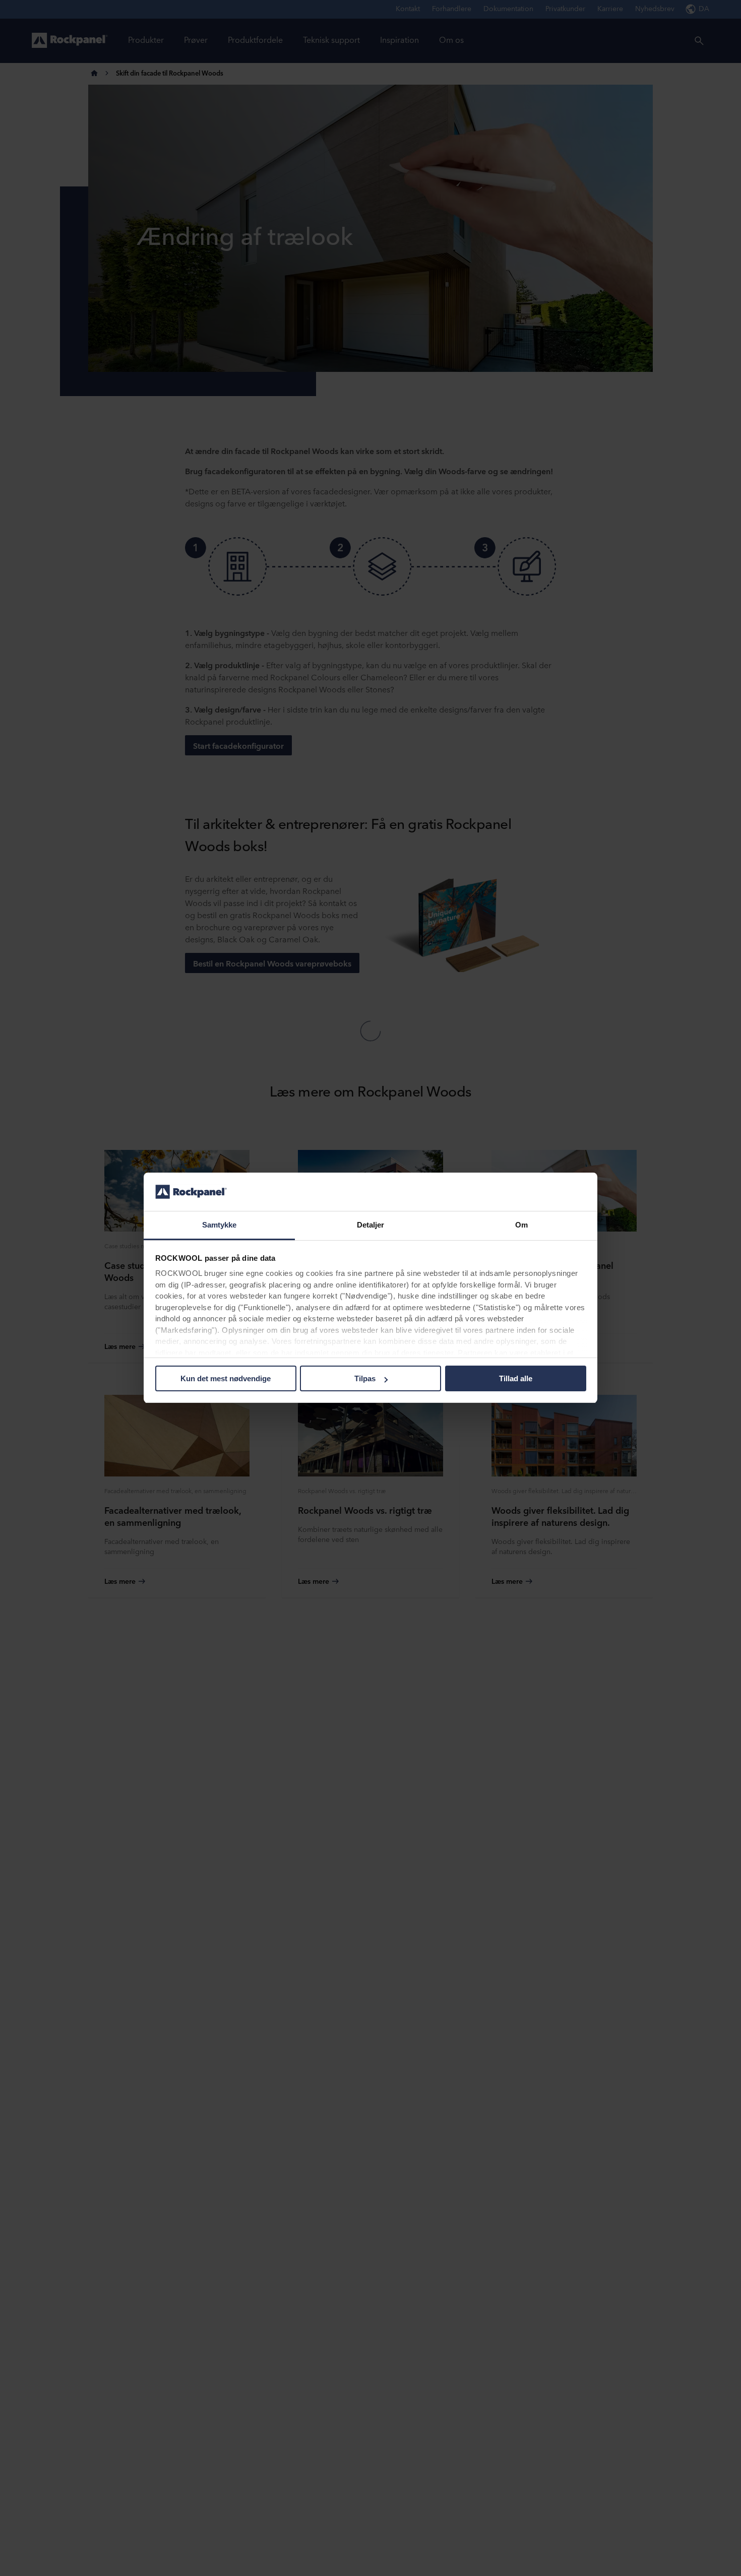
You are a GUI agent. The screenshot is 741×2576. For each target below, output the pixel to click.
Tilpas (365, 1378)
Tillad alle (516, 1378)
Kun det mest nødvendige (226, 1378)
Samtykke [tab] (220, 1225)
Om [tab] (521, 1225)
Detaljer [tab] (371, 1225)
